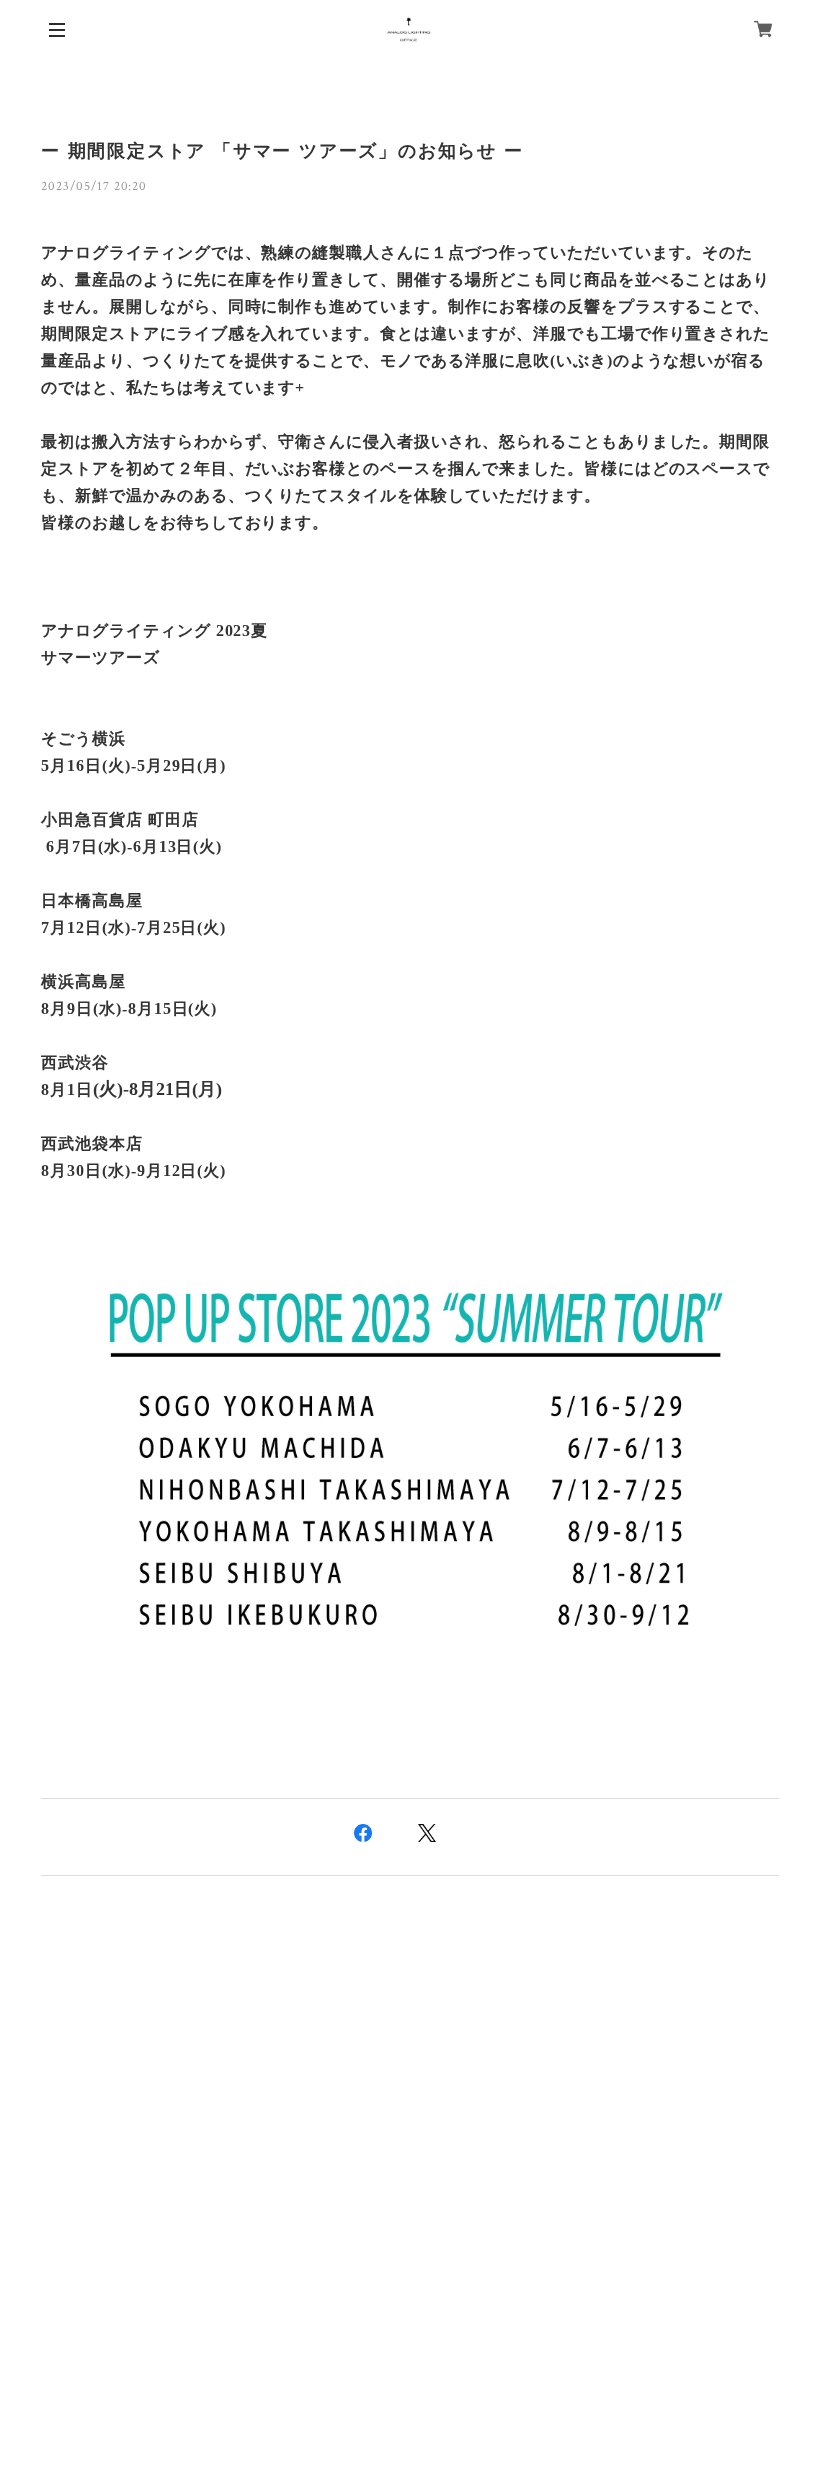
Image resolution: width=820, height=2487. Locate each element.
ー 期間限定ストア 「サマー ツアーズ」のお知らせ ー (282, 151)
